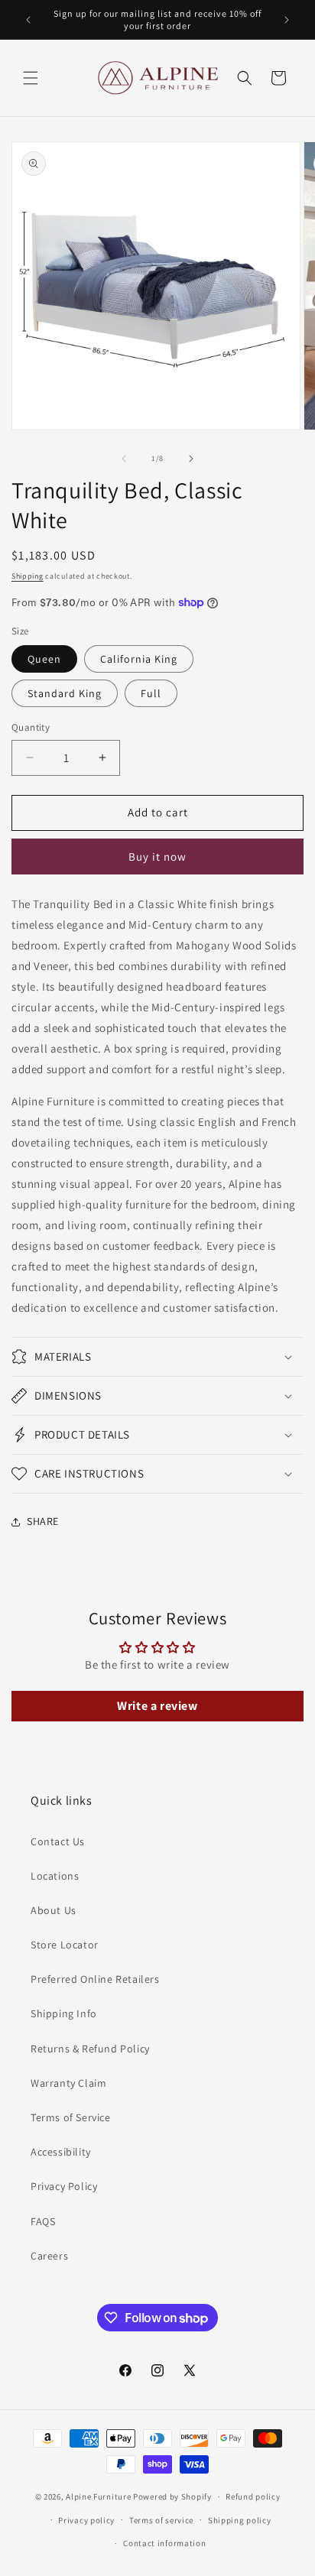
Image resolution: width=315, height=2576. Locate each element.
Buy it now (157, 857)
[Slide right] (191, 459)
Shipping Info (64, 2013)
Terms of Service (71, 2117)
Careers (49, 2256)
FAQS (43, 2221)
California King (139, 659)
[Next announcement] (287, 20)
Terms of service (161, 2520)
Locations (55, 1876)
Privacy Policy (64, 2186)
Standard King (65, 693)
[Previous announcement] (28, 20)
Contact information (164, 2543)
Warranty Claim (68, 2083)
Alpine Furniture (98, 2497)
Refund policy (253, 2497)
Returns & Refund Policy (90, 2049)
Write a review (157, 1706)
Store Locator (65, 1945)
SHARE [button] (43, 1521)
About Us (54, 1910)
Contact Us (58, 1841)
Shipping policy (240, 2520)
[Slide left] (124, 459)
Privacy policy (86, 2520)
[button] (31, 78)
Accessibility (61, 2152)
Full (151, 693)
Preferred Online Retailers (95, 1979)
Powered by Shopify (172, 2497)
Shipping (28, 576)
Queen (44, 659)
